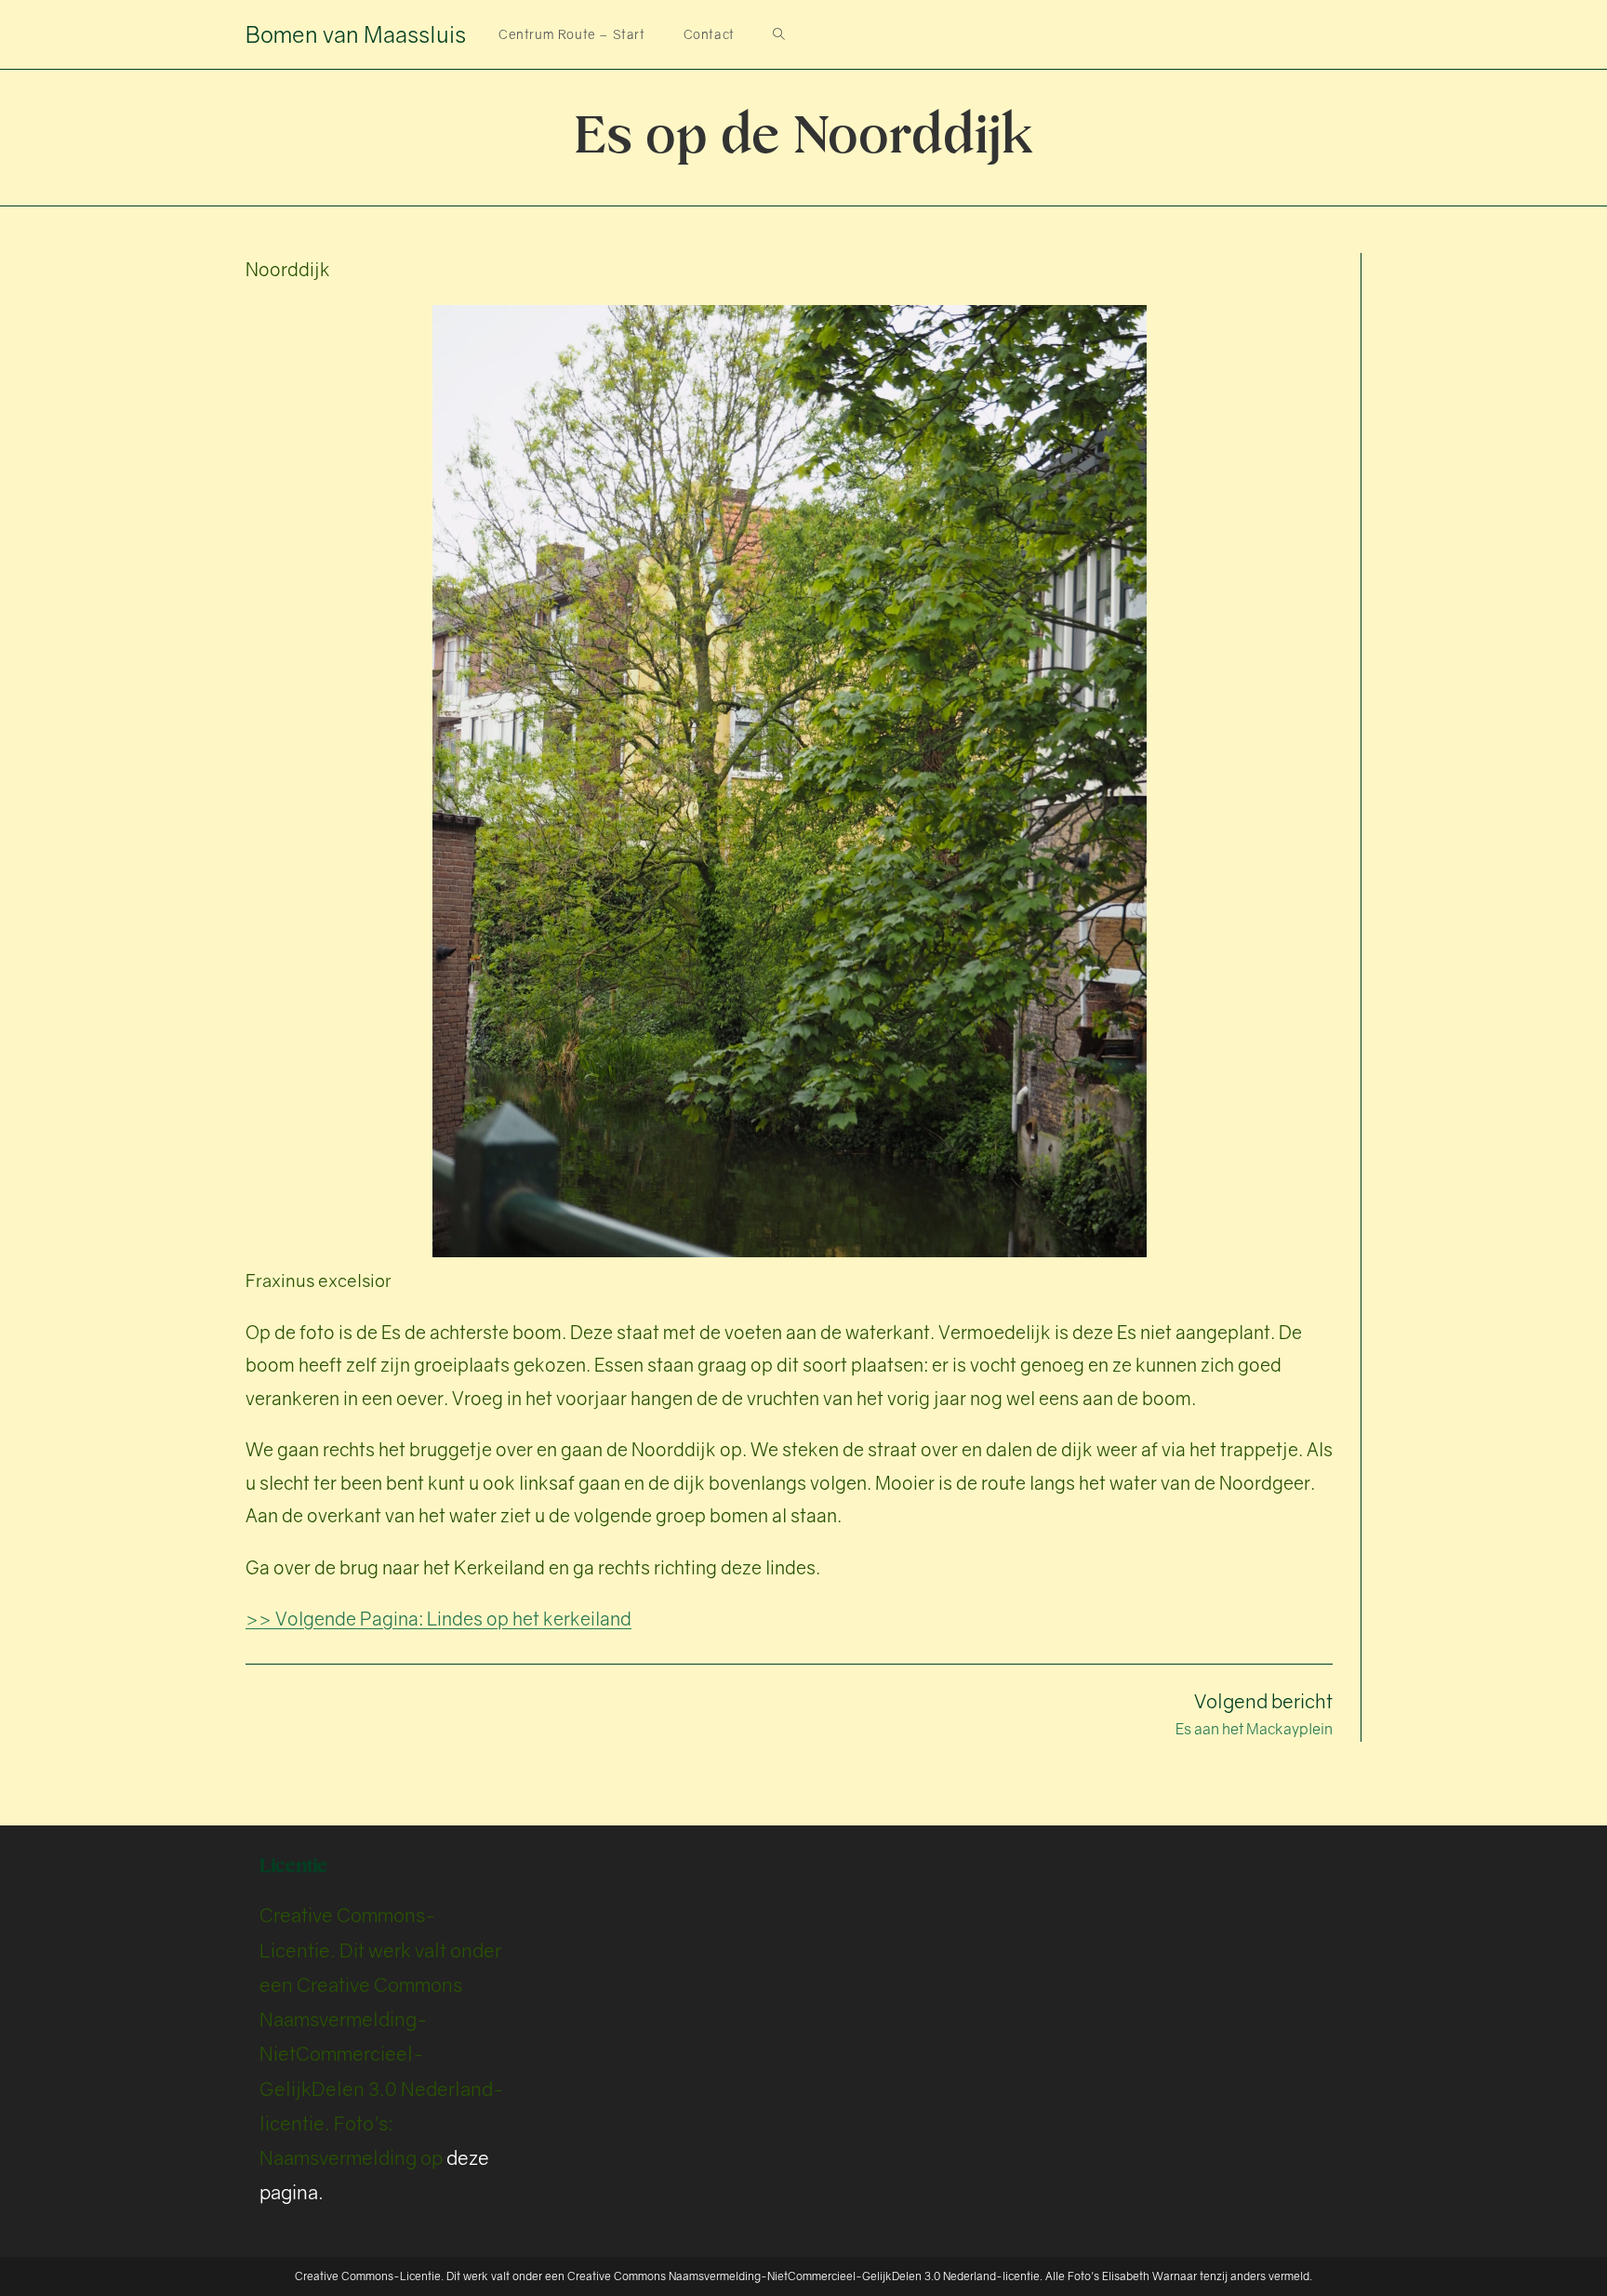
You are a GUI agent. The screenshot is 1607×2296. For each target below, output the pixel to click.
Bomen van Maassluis (356, 34)
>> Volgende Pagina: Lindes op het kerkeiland (438, 1619)
